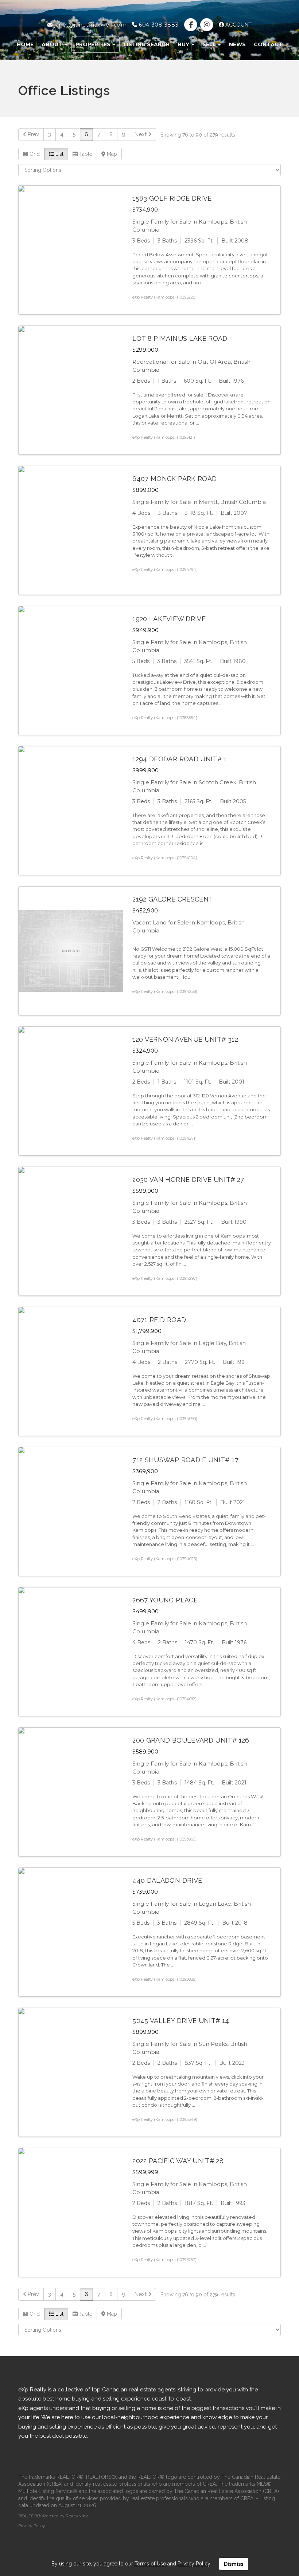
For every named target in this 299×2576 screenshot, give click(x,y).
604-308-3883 (158, 25)
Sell (210, 44)
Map (111, 154)
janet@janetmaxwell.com (90, 25)
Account (238, 25)
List (59, 154)
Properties (94, 44)
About (53, 44)
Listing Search (147, 44)
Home (25, 44)
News (237, 44)
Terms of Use (150, 2564)
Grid (34, 154)
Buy (184, 44)
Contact (268, 44)
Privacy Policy (32, 2526)
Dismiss (234, 2564)
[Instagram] (207, 25)
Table (85, 154)
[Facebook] (192, 25)
